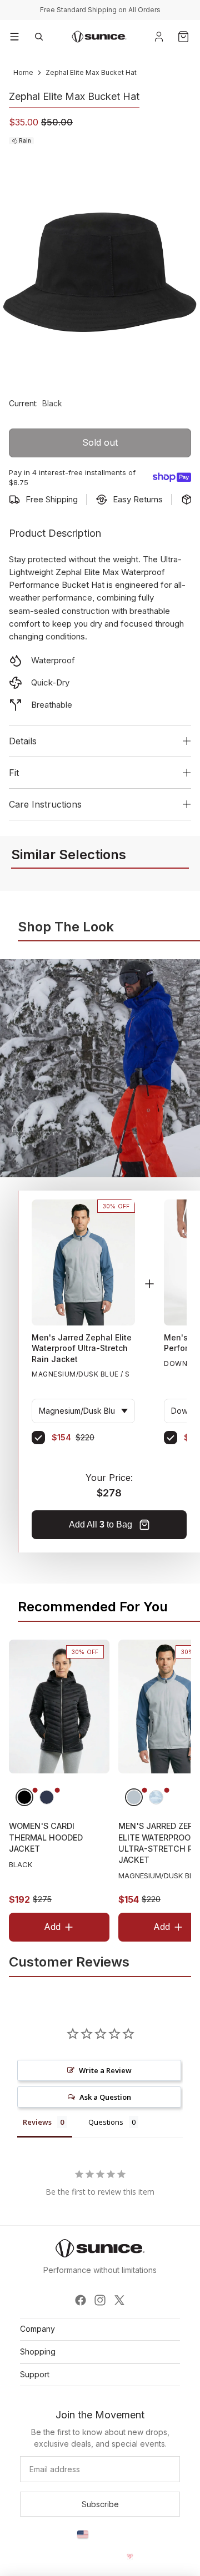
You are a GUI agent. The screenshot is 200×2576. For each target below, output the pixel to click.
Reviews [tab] (37, 2122)
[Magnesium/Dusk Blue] (134, 1797)
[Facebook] (81, 2300)
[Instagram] (100, 2300)
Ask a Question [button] (105, 2097)
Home (23, 72)
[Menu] (14, 37)
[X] (119, 2300)
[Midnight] (47, 1797)
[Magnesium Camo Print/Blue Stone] (156, 1797)
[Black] (24, 1797)
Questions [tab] (106, 2122)
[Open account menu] (159, 37)
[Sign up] (100, 2504)
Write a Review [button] (105, 2070)
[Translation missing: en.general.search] (39, 37)
